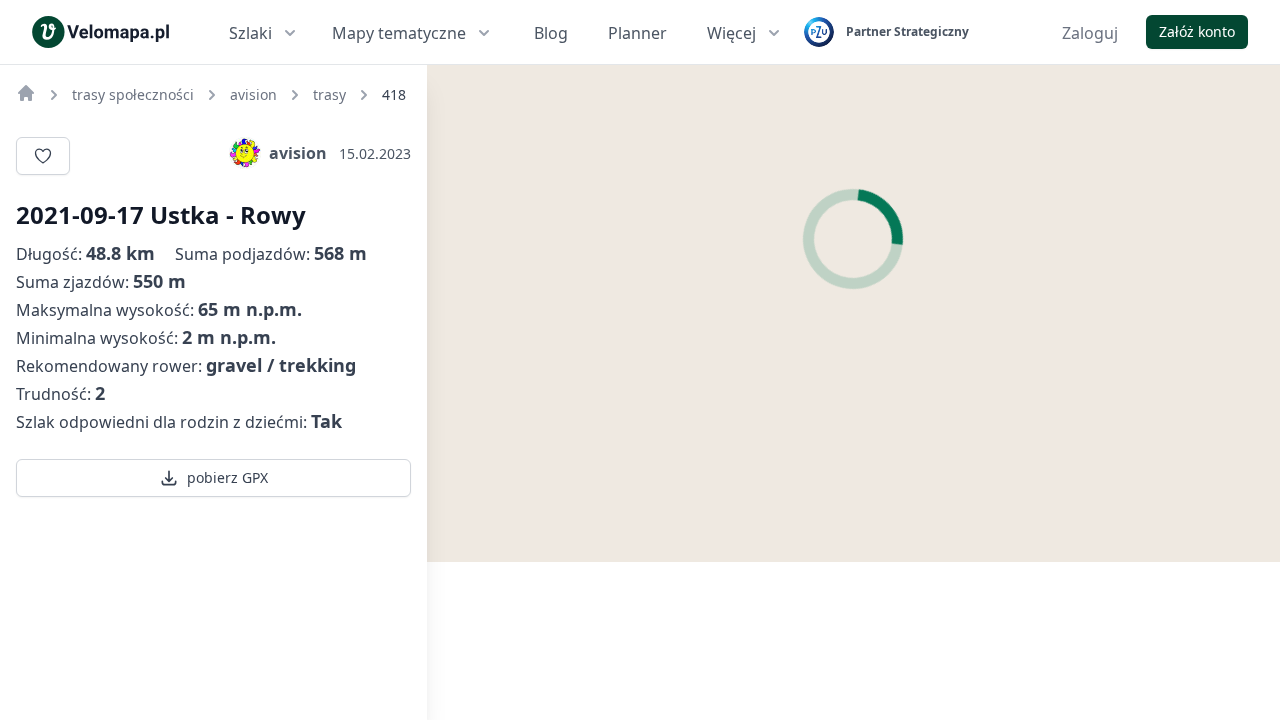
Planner (637, 33)
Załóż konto (1197, 31)
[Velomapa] (26, 93)
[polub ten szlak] (43, 156)
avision (298, 153)
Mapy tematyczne (399, 33)
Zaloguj (1090, 33)
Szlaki (250, 33)
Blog (551, 33)
